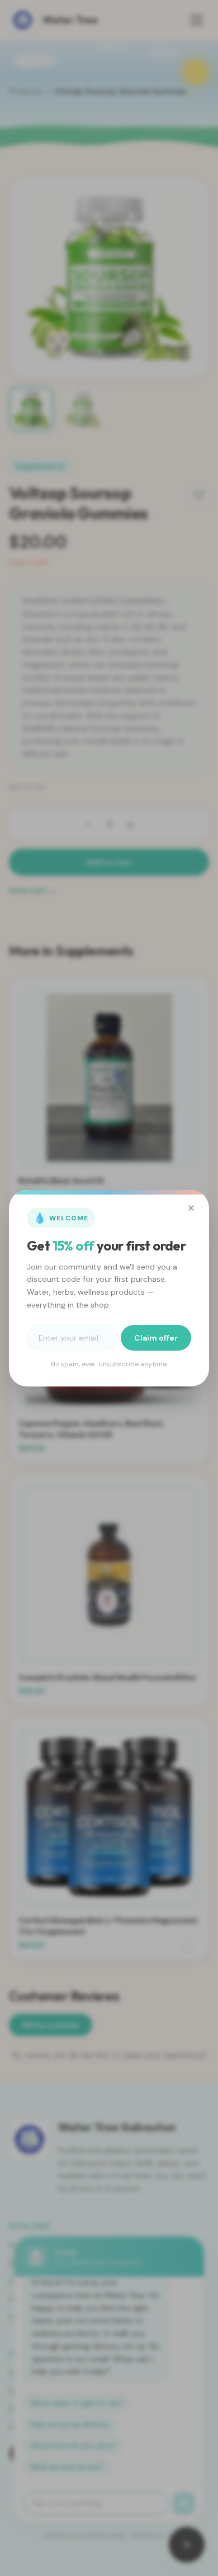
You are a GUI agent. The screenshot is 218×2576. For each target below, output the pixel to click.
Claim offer (156, 1338)
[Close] (191, 1208)
